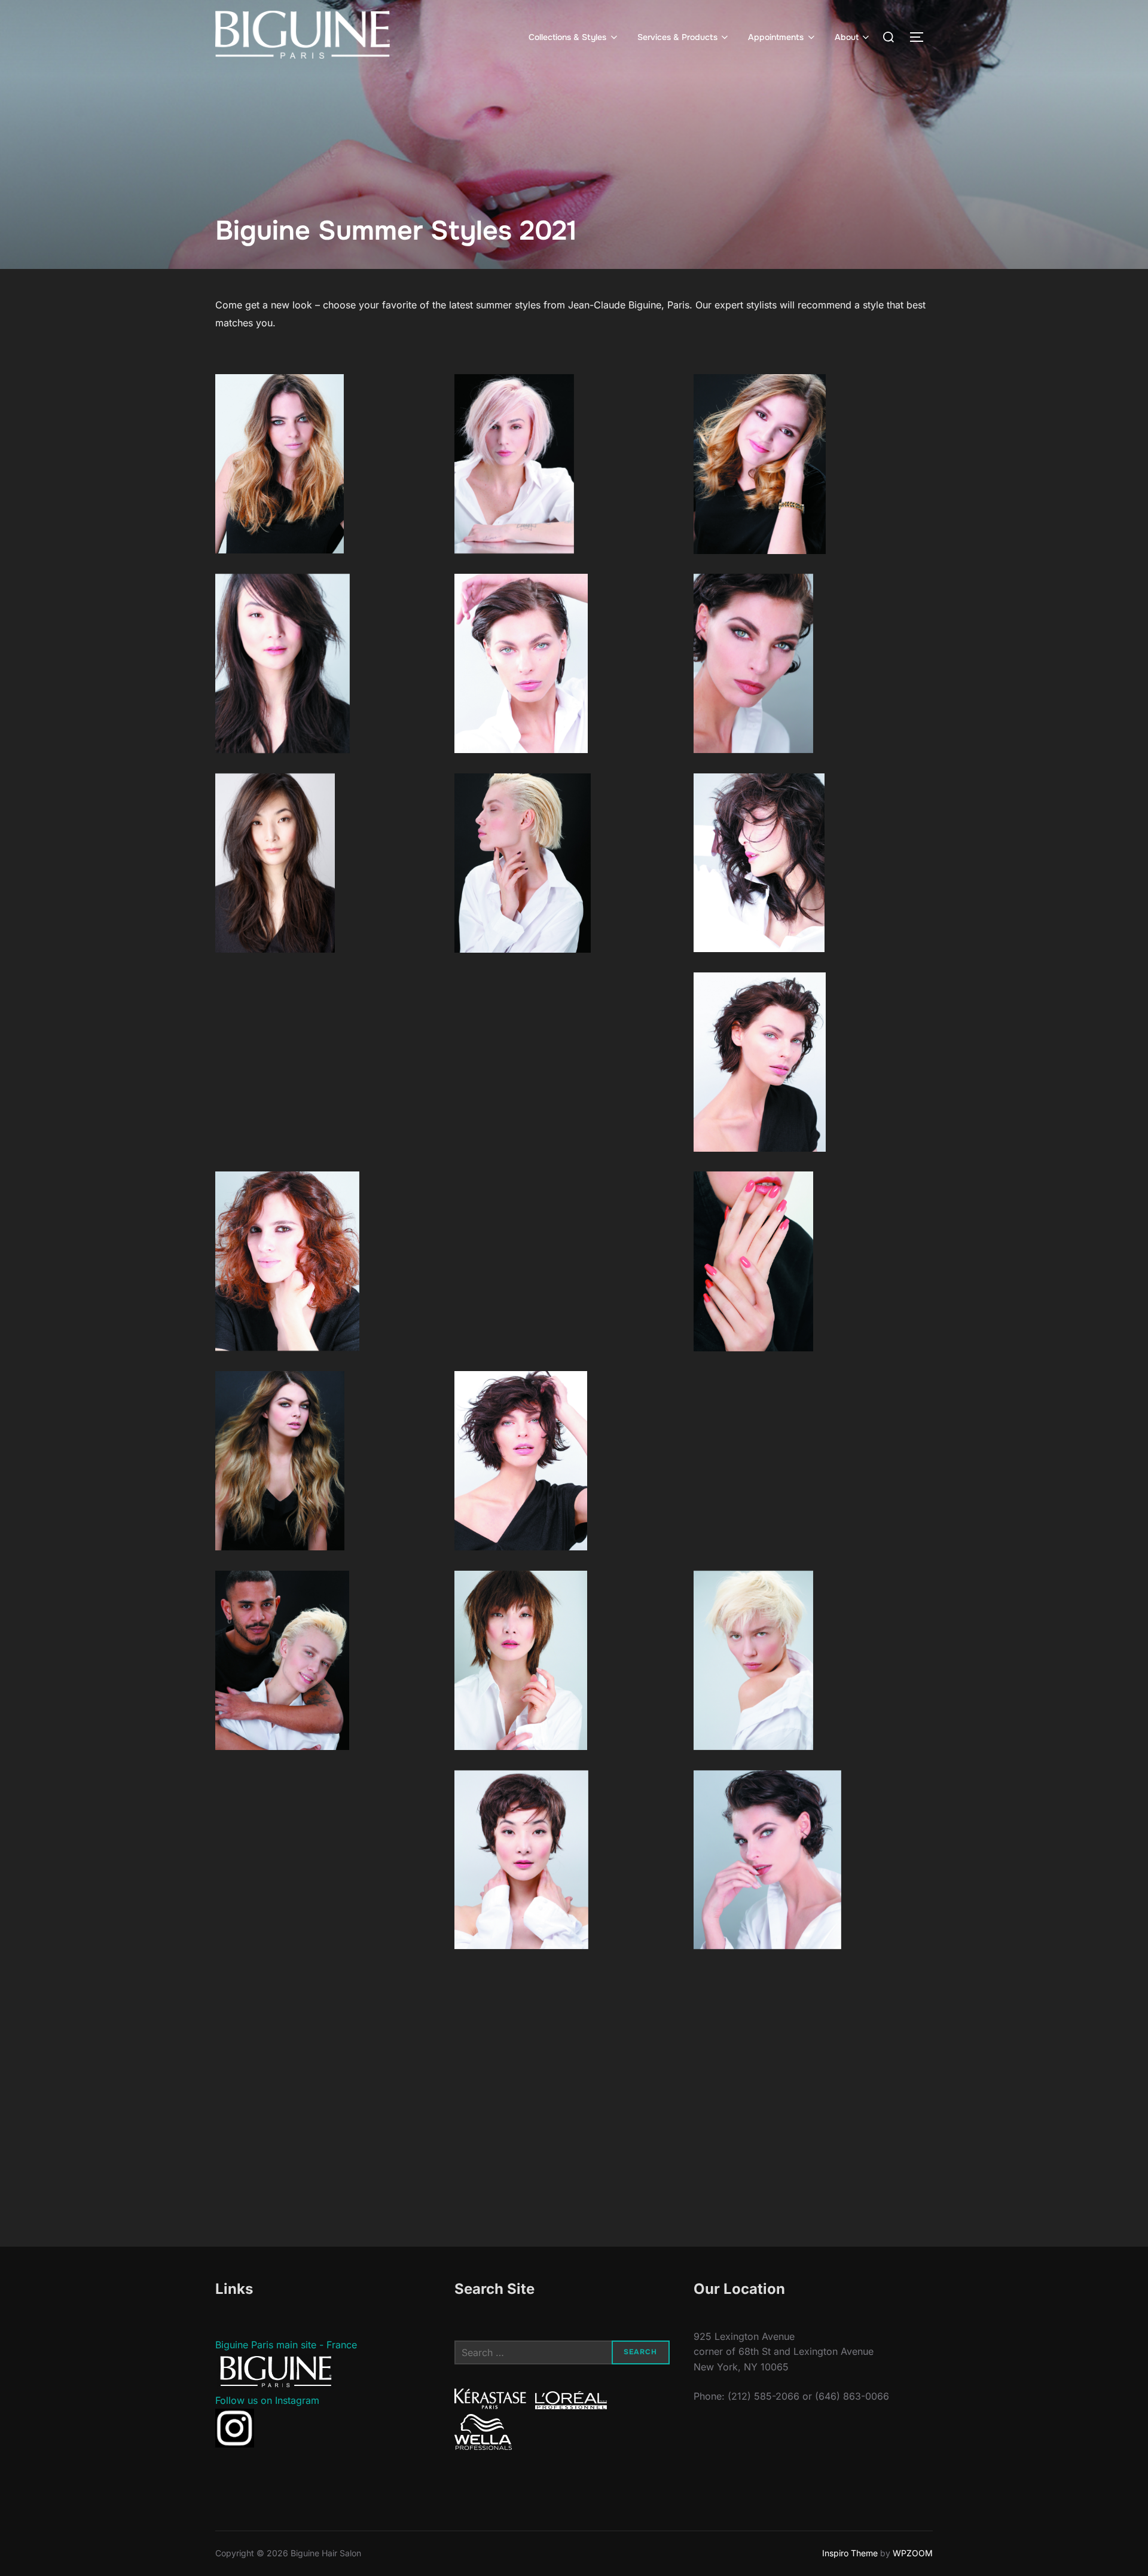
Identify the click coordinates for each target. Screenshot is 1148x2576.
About (847, 37)
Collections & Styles (567, 37)
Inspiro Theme (850, 2553)
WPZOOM (913, 2553)
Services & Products (677, 37)
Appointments (776, 37)
